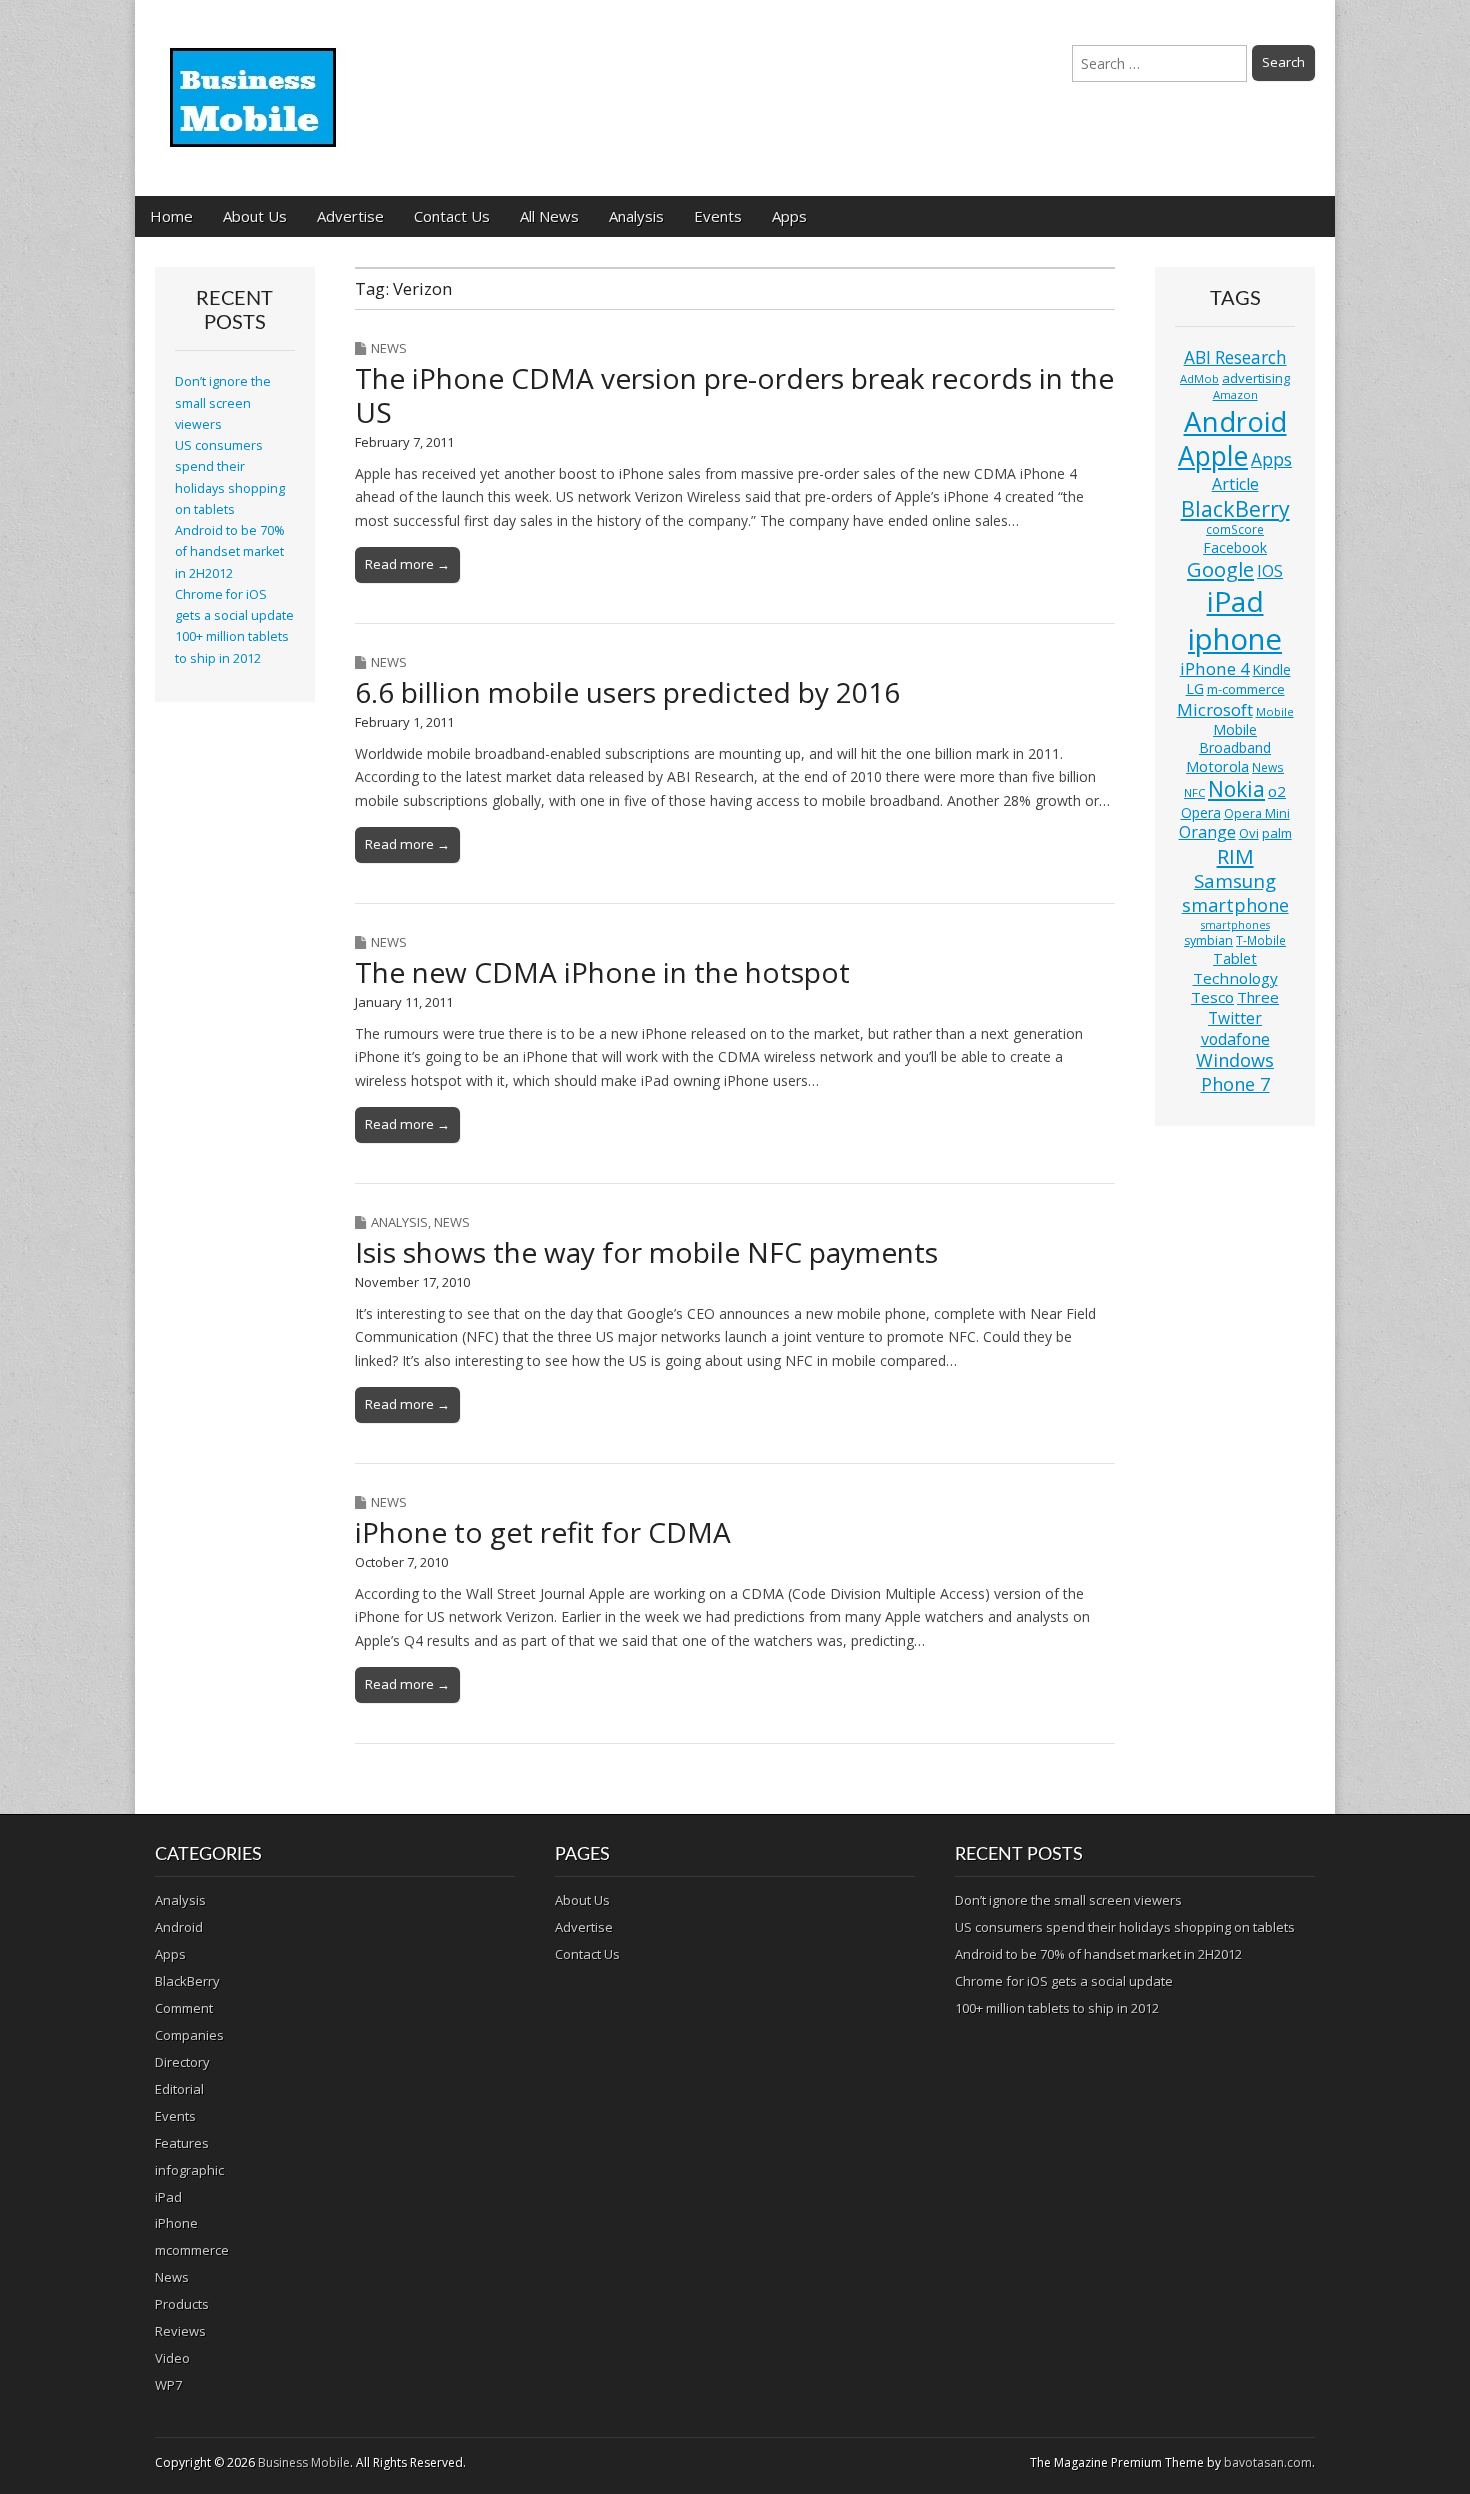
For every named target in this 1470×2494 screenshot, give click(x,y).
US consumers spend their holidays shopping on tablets (1125, 1927)
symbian (1208, 940)
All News (549, 216)
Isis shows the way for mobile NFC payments (646, 1252)
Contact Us (452, 216)
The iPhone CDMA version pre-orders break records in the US (734, 395)
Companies (189, 2035)
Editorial (179, 2089)
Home (171, 216)
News (389, 348)
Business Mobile (304, 2462)
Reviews (180, 2331)
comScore (1235, 529)
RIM (1235, 856)
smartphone (1235, 905)
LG (1195, 688)
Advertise (350, 216)
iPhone (176, 2223)
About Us (255, 216)
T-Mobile (1261, 940)
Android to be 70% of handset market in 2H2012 (230, 552)
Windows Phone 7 (1235, 1072)
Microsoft (1215, 709)
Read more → (407, 564)
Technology (1235, 978)
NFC (1194, 792)
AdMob (1199, 378)
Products (182, 2304)
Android (1235, 421)
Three (1258, 997)
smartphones (1235, 925)
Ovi (1249, 833)
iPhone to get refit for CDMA (543, 1532)
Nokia (1236, 789)
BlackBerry (1235, 508)
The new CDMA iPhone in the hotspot (602, 972)
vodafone (1235, 1039)
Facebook (1235, 547)
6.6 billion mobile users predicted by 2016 (627, 692)
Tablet (1235, 958)
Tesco (1212, 997)
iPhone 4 (1215, 668)
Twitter (1235, 1018)
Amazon (1235, 394)
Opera (1201, 812)
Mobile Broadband (1235, 738)
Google (1220, 569)
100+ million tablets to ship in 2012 (1057, 2008)
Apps (789, 216)
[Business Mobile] (255, 83)
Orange (1207, 832)
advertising (1256, 378)
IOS (1270, 571)
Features (182, 2143)
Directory (182, 2062)
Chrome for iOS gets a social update (1064, 1981)
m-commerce (1246, 689)
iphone (1235, 639)
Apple (1213, 456)
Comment (184, 2008)
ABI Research (1235, 357)
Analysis (636, 216)
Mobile (1275, 711)
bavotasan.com (1268, 2462)
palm (1277, 833)
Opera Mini (1257, 813)
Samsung (1235, 880)
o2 (1277, 791)
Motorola (1217, 766)
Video (172, 2358)
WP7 (168, 2385)
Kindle (1272, 669)
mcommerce (192, 2250)
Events (718, 216)
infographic (189, 2170)
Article (1235, 484)
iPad (1235, 601)
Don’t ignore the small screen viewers (223, 403)
